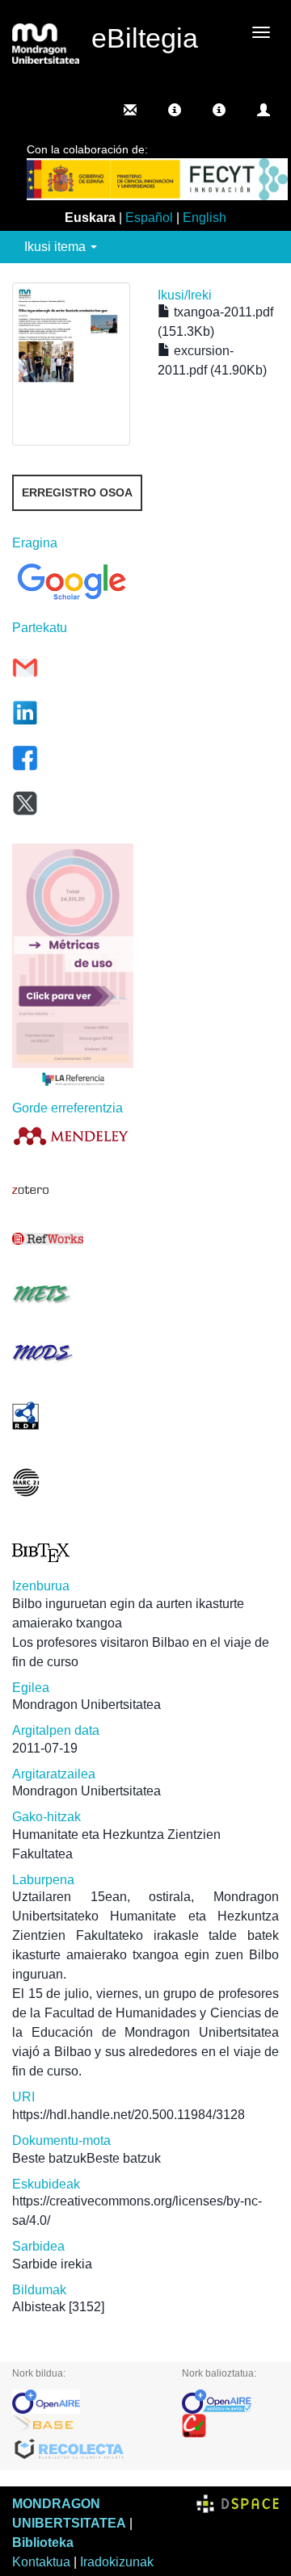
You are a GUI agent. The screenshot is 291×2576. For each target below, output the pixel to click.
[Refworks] (73, 1239)
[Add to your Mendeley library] (73, 1135)
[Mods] (73, 1353)
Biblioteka (43, 2542)
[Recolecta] (85, 2450)
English (205, 218)
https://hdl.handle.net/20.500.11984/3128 (129, 2115)
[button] (175, 110)
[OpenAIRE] (85, 2402)
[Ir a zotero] (73, 1190)
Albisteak (39, 2307)
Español (149, 218)
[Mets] (73, 1294)
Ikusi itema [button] (57, 247)
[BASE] (85, 2426)
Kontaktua (41, 2562)
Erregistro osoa (77, 492)
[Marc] (73, 1483)
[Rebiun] (230, 2426)
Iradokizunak (117, 2562)
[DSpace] (238, 2504)
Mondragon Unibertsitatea (86, 1705)
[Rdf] (73, 1416)
